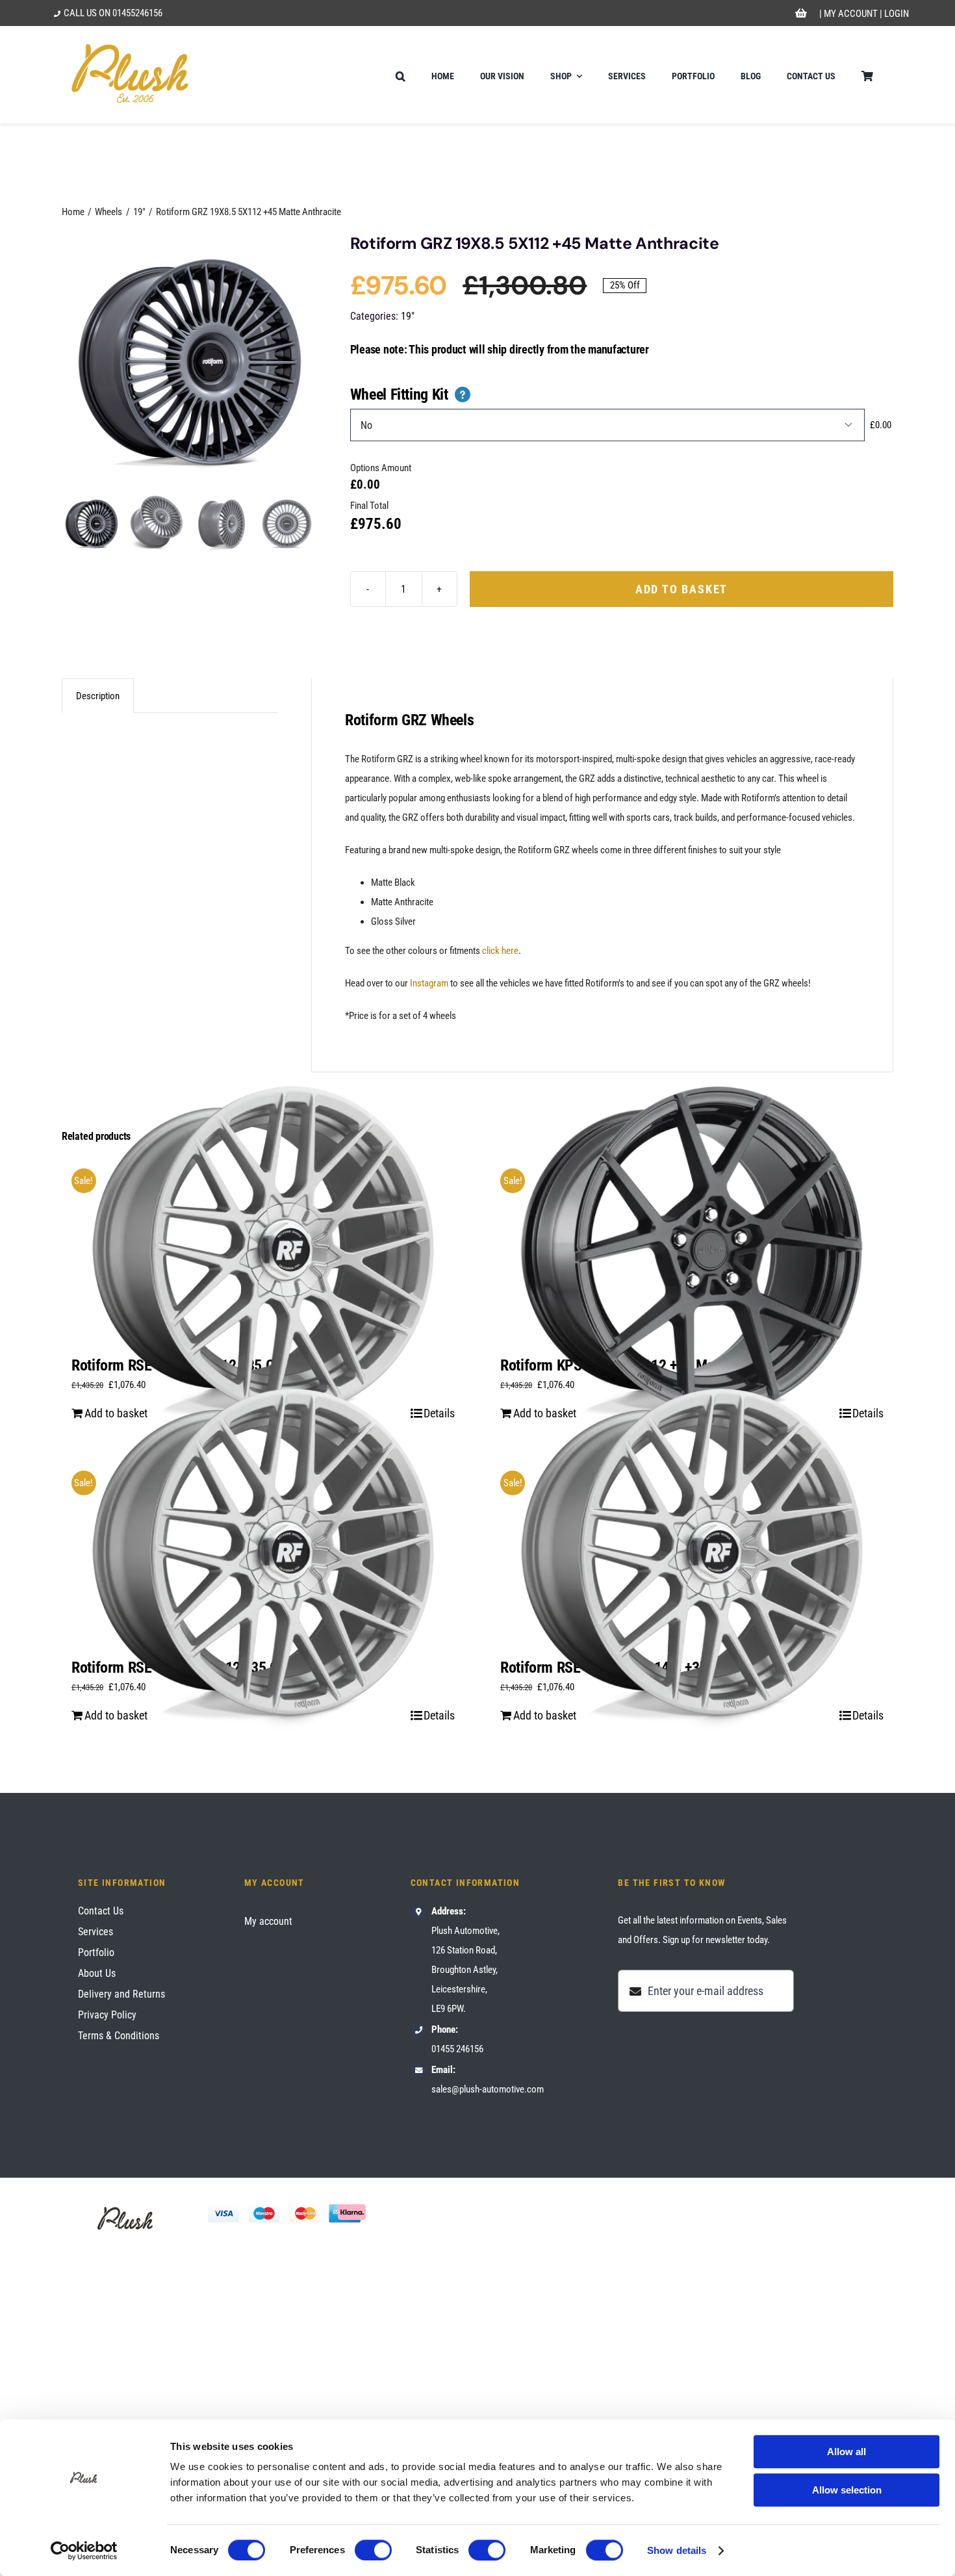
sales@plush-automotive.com (488, 2089)
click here (500, 951)
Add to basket (681, 589)
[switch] (373, 2550)
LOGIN (897, 14)
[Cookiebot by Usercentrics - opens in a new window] (84, 2551)
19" (408, 316)
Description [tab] (98, 696)
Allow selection (847, 2490)
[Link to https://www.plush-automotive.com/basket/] (801, 14)
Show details (677, 2550)
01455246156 (137, 13)
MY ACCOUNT (851, 14)
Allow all (847, 2452)
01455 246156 (457, 2049)
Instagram (429, 983)
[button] (401, 75)
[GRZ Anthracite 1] (190, 362)
